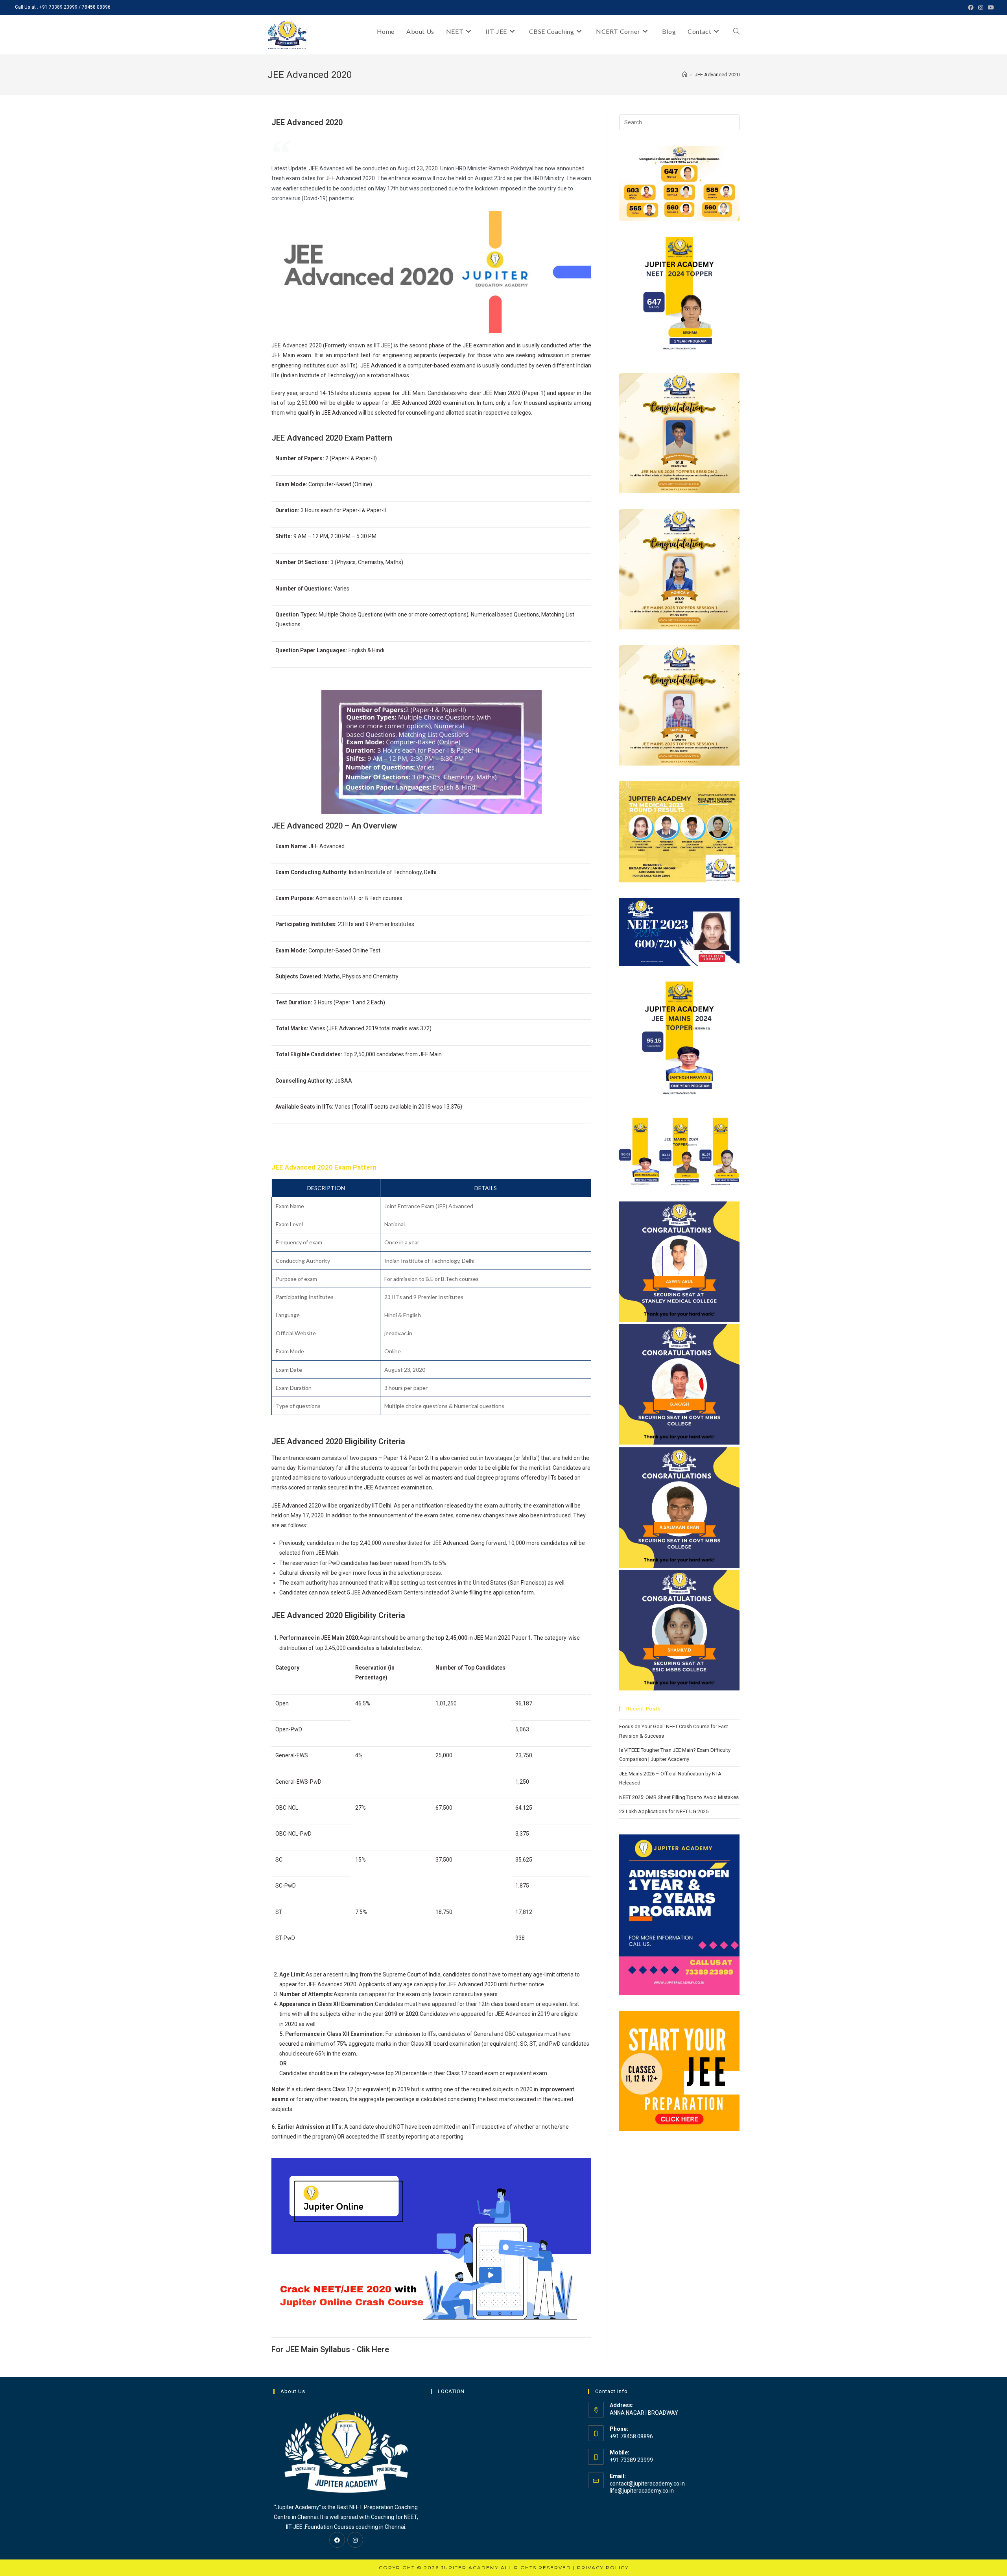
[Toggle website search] (736, 31)
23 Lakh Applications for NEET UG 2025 (664, 1811)
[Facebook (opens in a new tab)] (971, 7)
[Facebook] (337, 2540)
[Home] (685, 75)
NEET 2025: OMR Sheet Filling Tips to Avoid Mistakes (679, 1797)
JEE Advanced (290, 345)
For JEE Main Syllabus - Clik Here (330, 2349)
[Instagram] (355, 2540)
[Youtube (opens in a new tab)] (990, 7)
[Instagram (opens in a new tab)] (981, 7)
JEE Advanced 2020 (717, 75)
